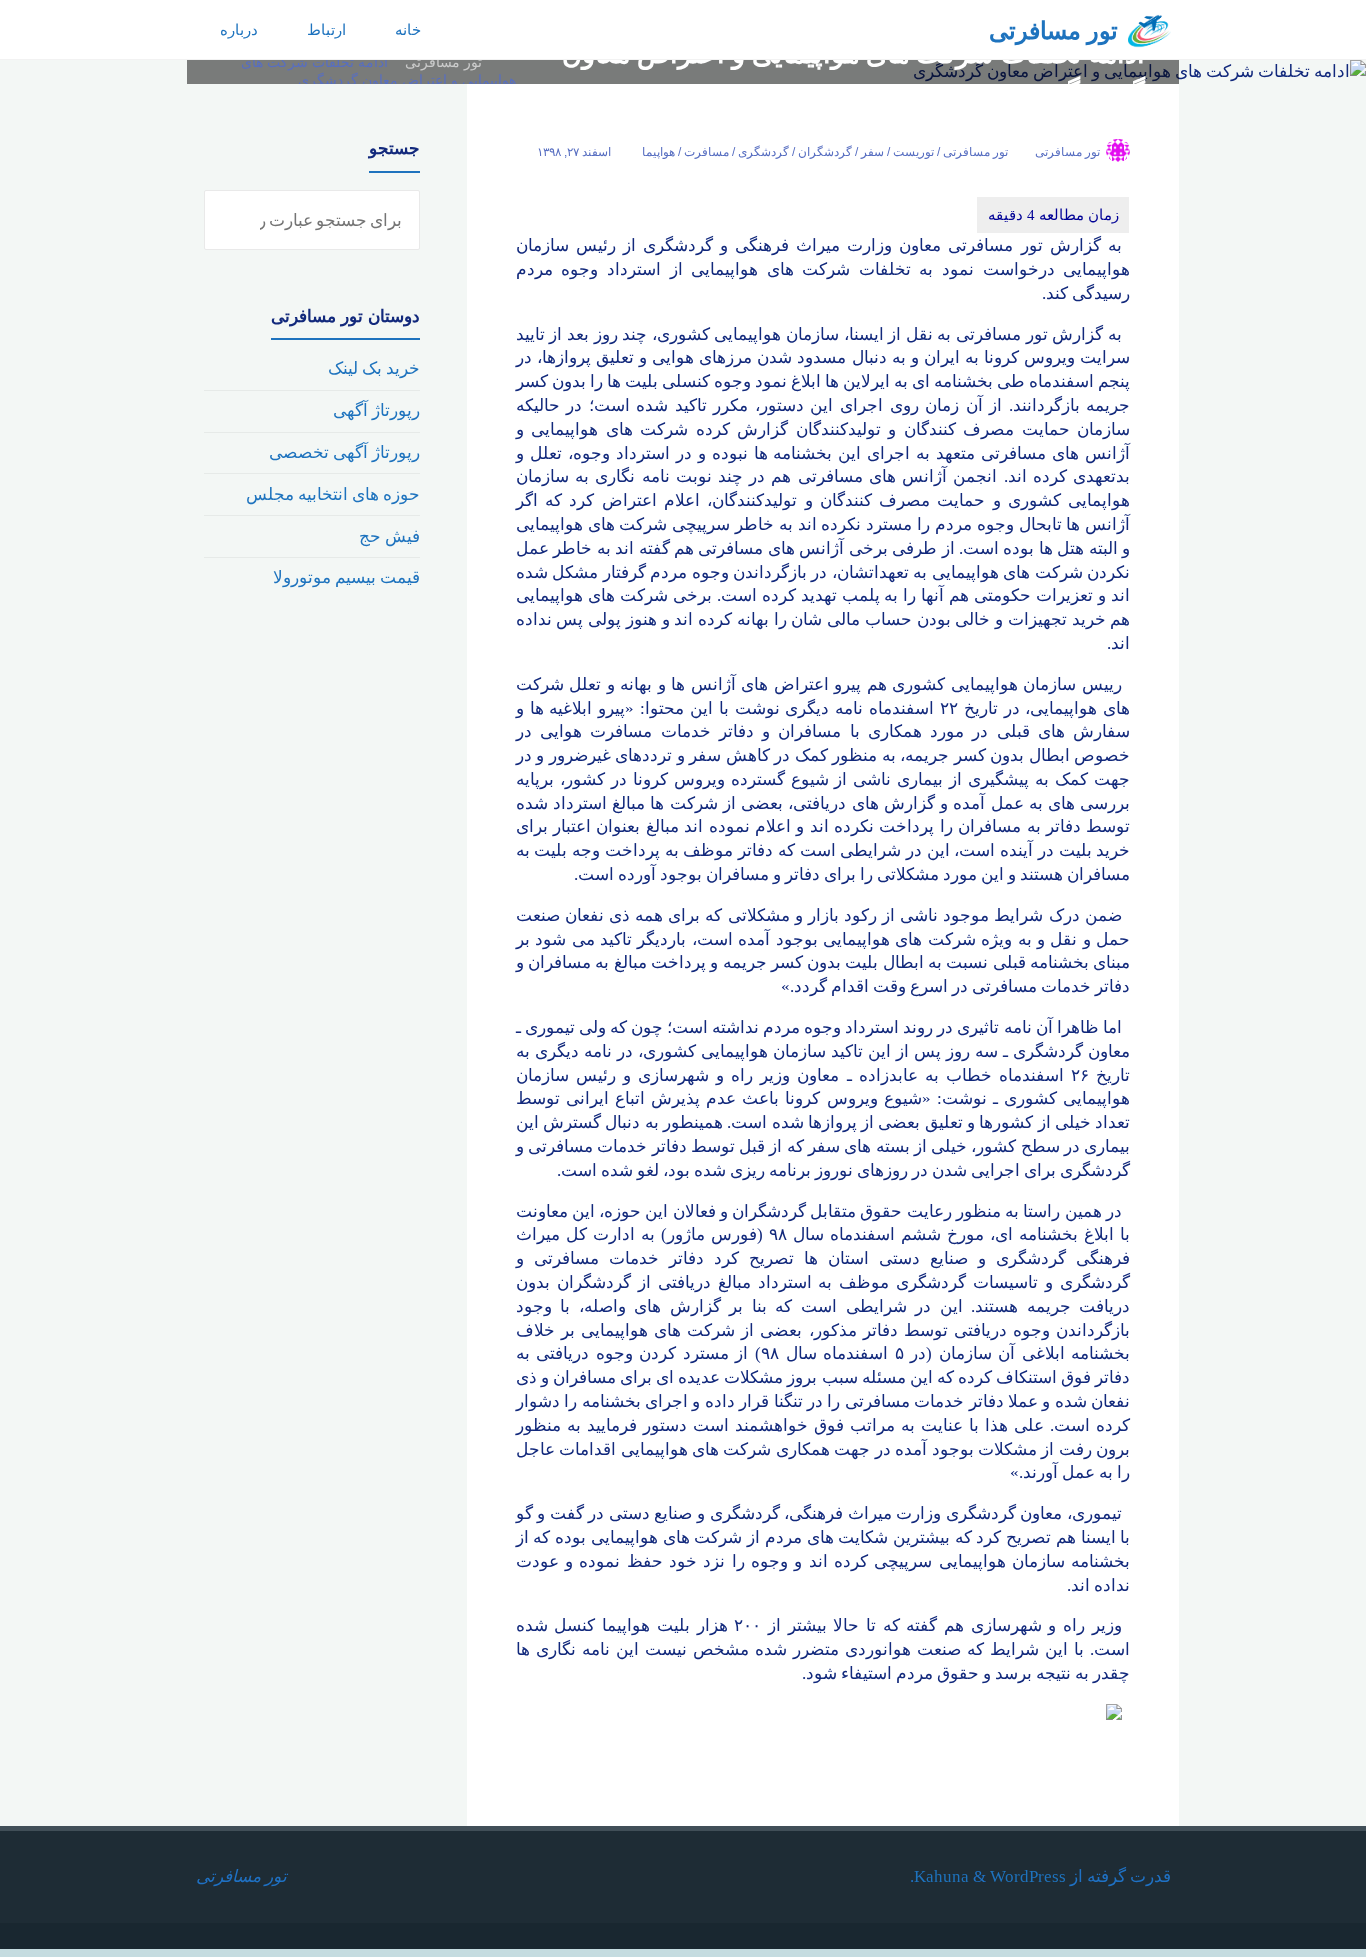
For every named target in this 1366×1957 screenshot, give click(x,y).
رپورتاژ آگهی (376, 410)
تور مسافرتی (1053, 31)
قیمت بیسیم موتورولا (346, 577)
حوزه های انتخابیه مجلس (333, 494)
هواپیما (658, 152)
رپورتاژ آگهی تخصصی (344, 452)
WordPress (1028, 1876)
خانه (408, 29)
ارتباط (326, 29)
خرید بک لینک (374, 368)
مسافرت (706, 152)
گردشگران (825, 152)
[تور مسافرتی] (1149, 29)
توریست (913, 152)
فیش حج (389, 536)
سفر (872, 152)
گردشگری (763, 152)
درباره (239, 29)
